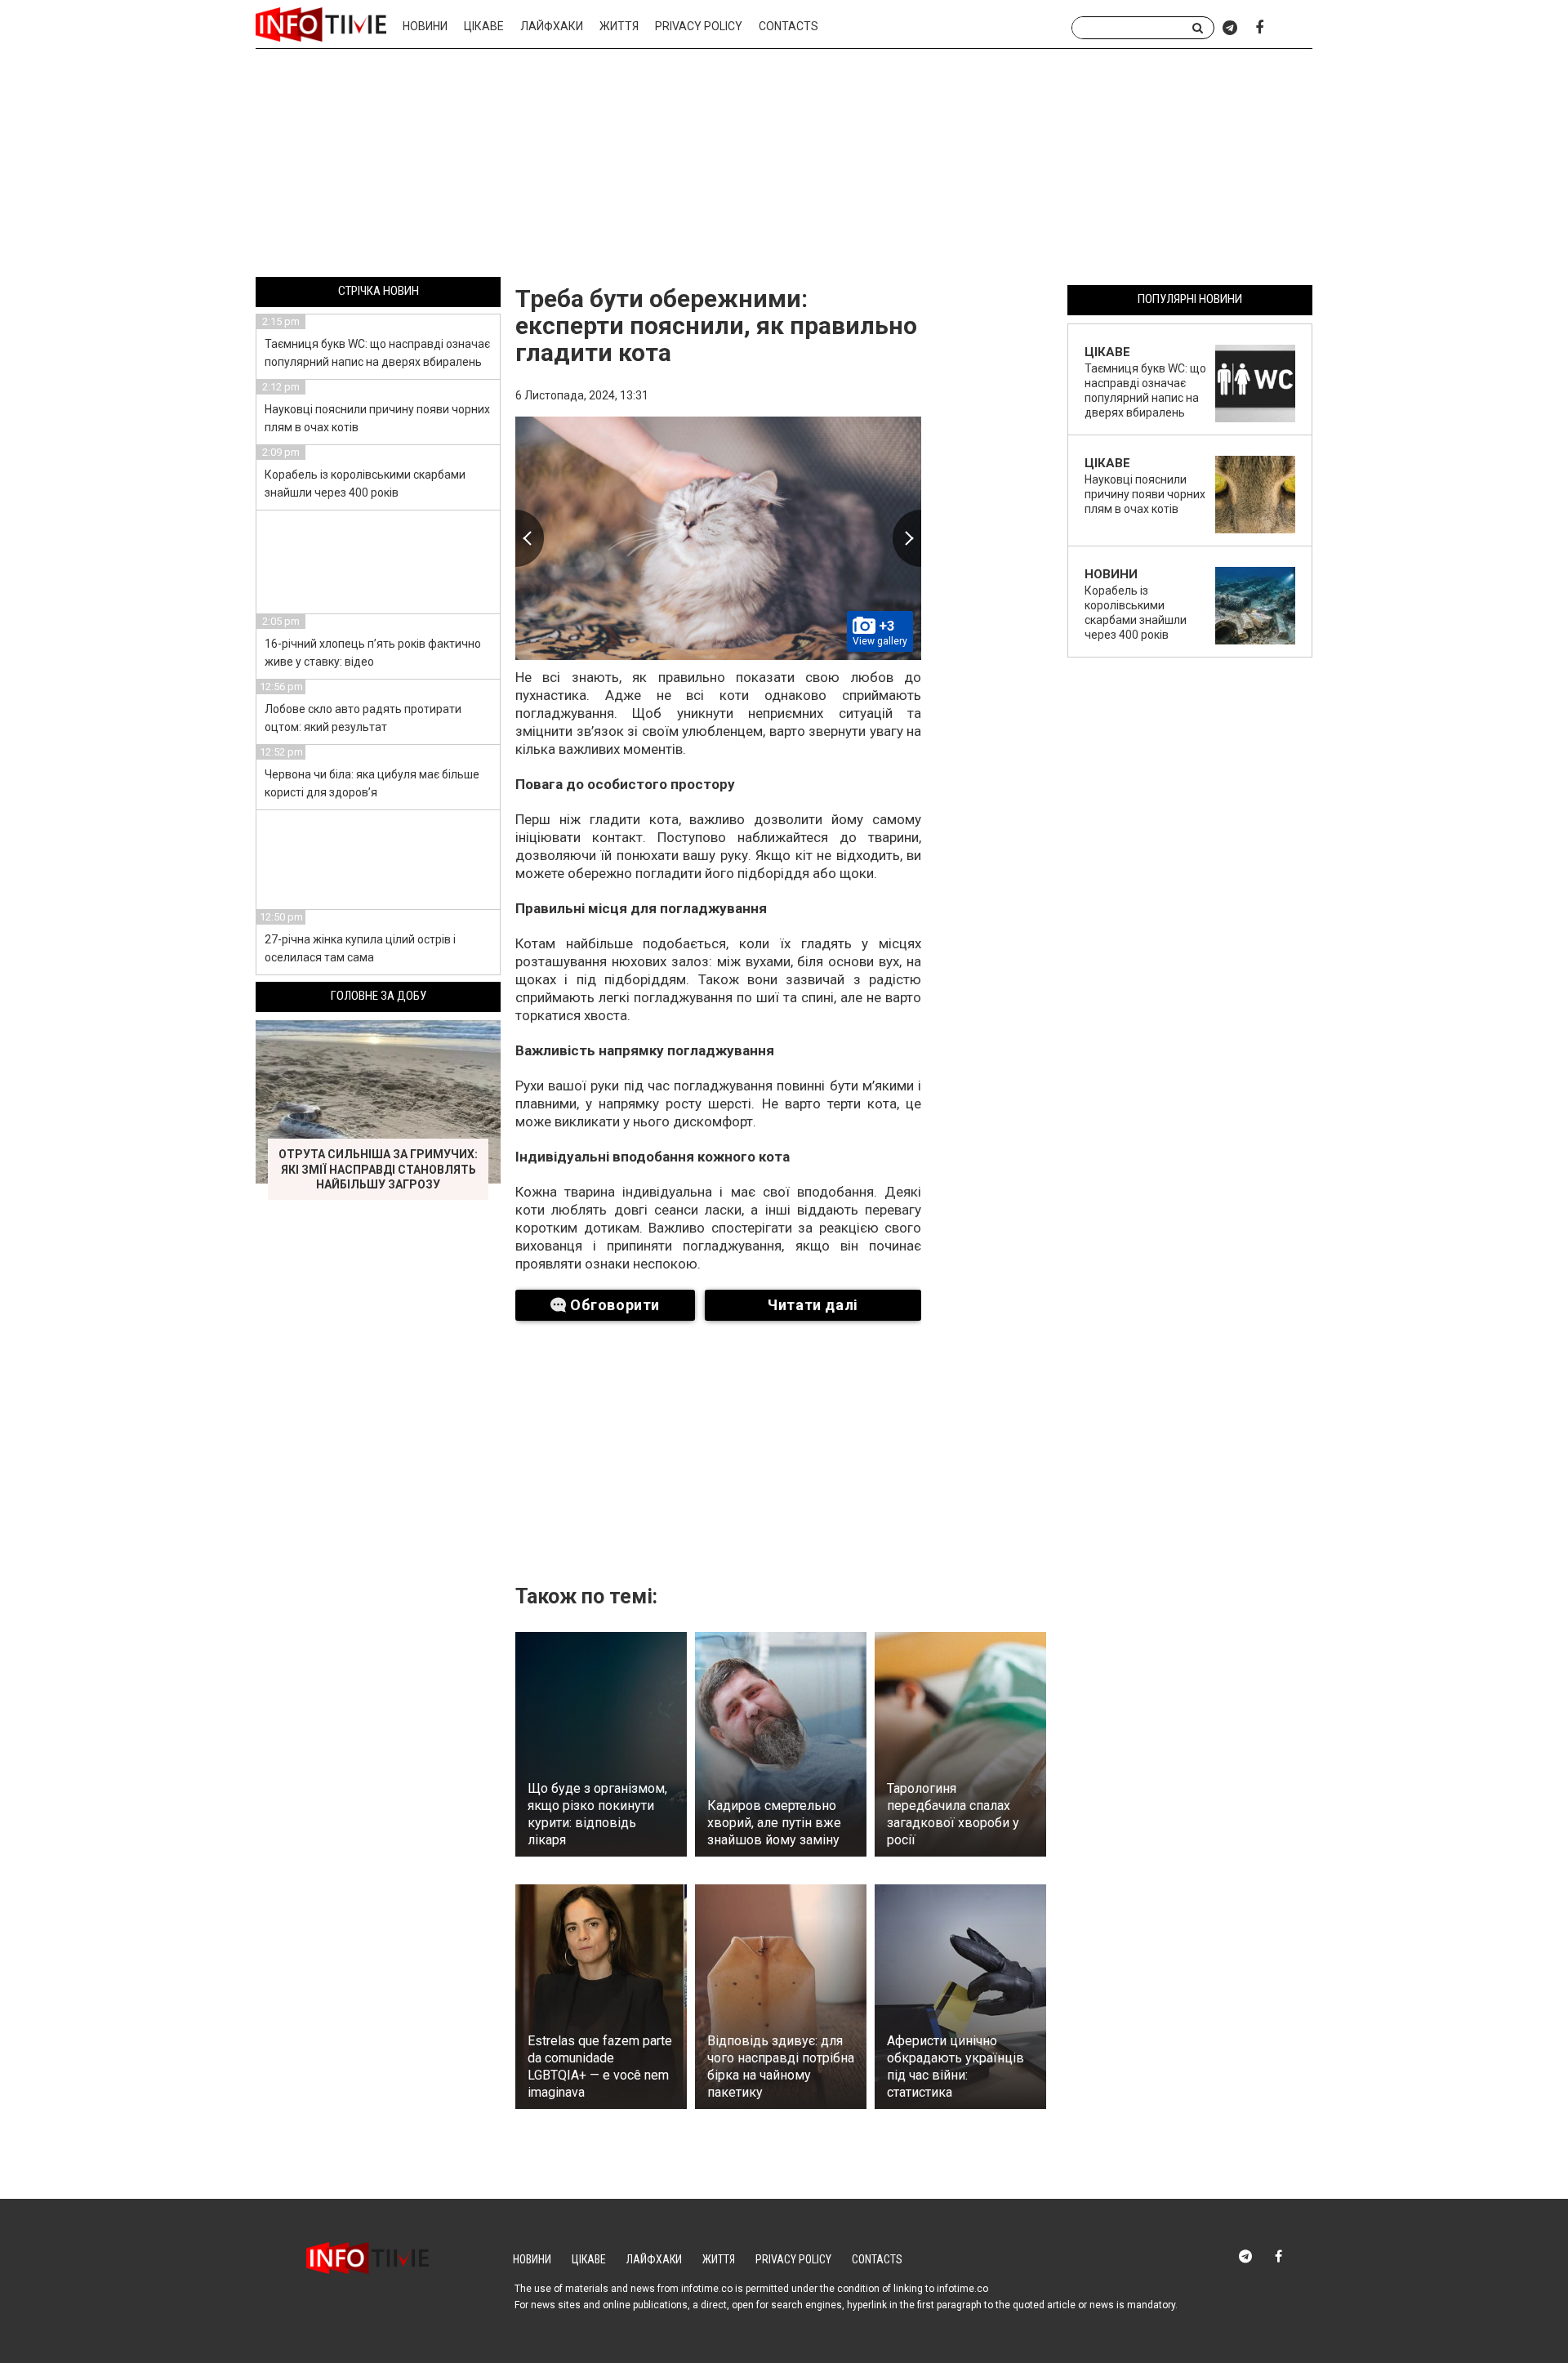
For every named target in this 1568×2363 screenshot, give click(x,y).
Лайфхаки (552, 26)
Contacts (788, 26)
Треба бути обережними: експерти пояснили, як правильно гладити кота (716, 325)
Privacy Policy (699, 26)
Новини (425, 26)
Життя (619, 26)
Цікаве (484, 26)
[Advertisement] (784, 166)
